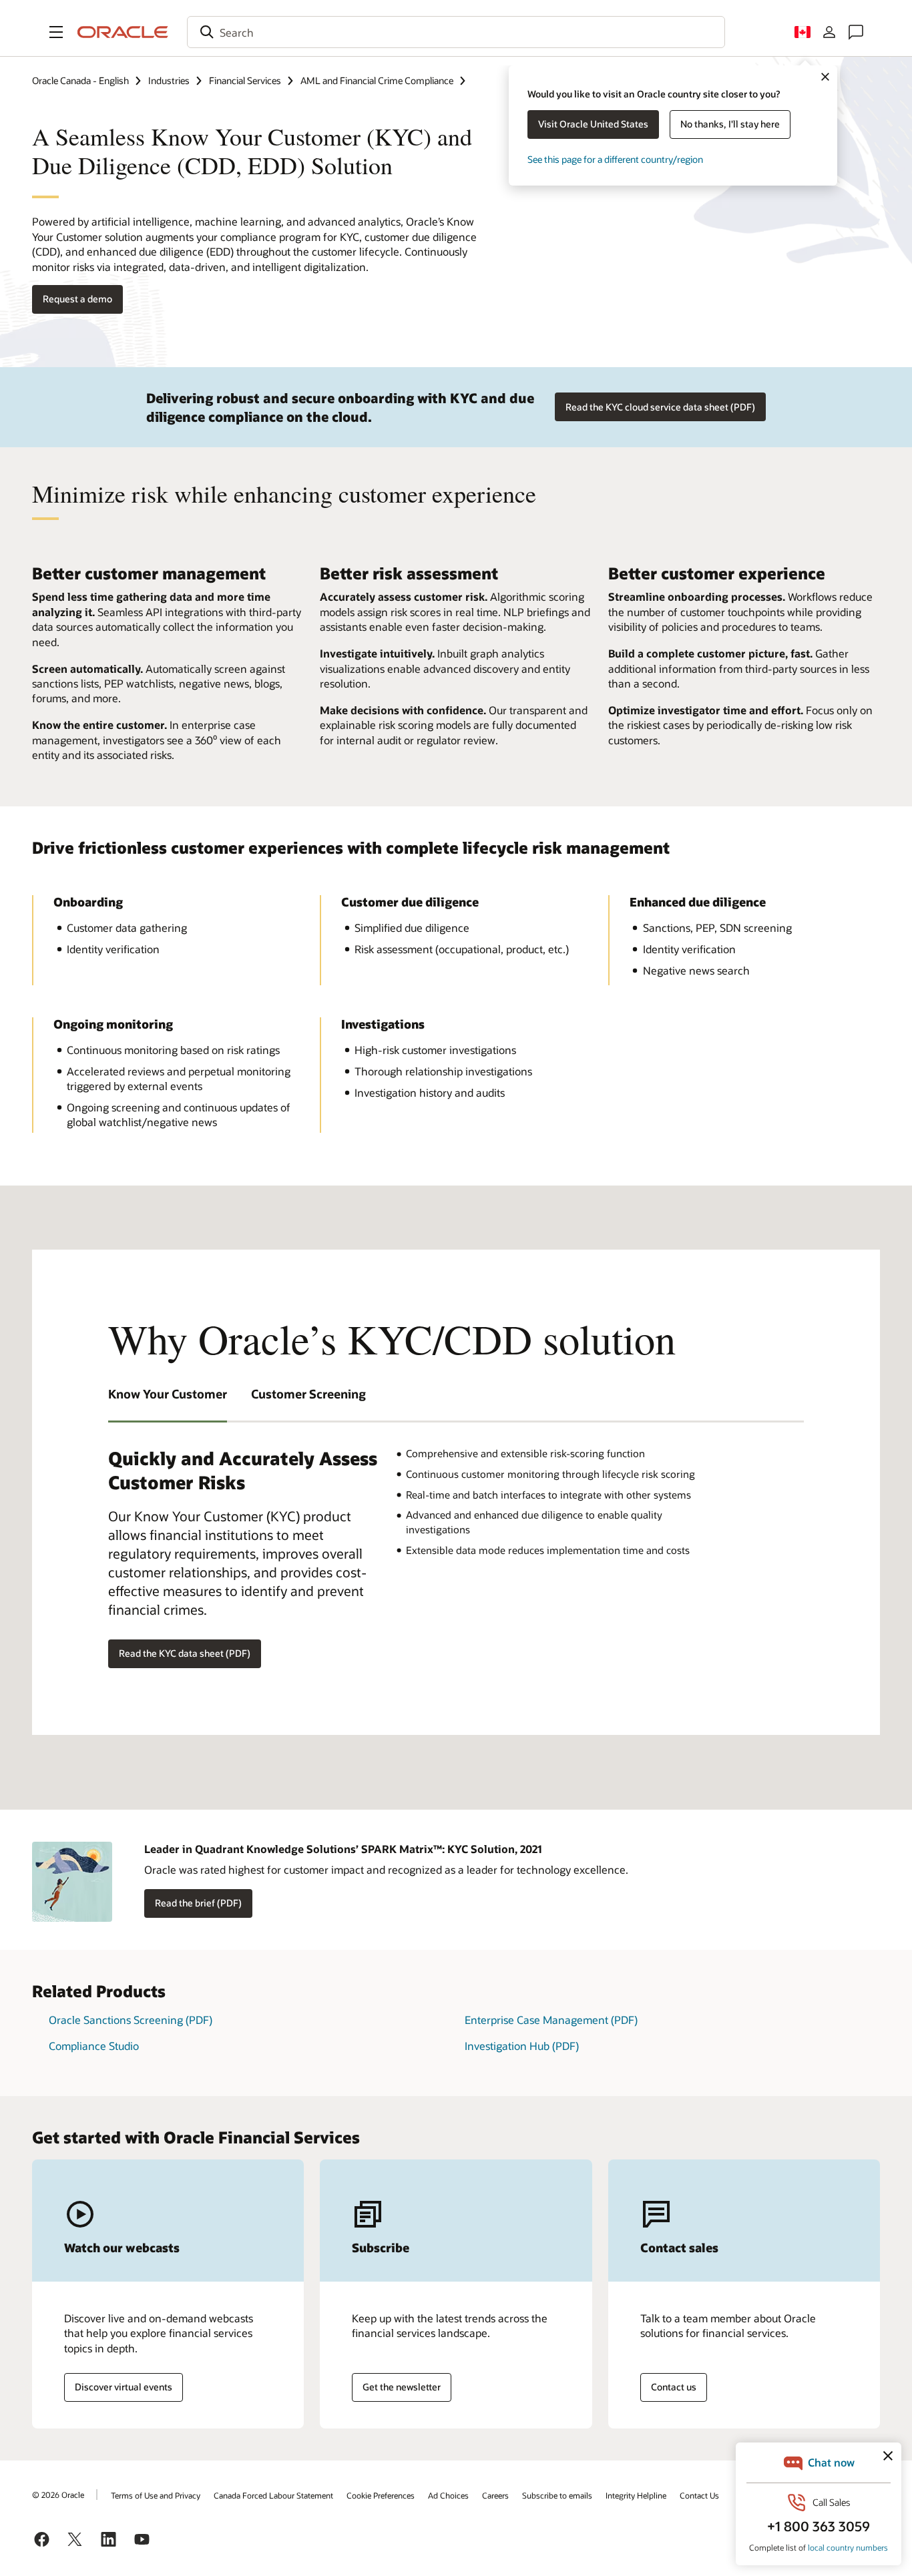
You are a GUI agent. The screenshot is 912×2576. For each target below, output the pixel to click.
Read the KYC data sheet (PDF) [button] (185, 1653)
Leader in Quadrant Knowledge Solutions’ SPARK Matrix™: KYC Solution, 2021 (343, 1849)
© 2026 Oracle (58, 2495)
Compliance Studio (94, 2046)
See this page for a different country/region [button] (615, 159)
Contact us (674, 2387)
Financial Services (245, 80)
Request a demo (77, 299)
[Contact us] (856, 32)
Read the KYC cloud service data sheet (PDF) (660, 407)
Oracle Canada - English (80, 80)
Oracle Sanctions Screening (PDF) (131, 2020)
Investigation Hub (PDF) (522, 2046)
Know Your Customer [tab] (168, 1394)
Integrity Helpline (636, 2495)
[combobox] (456, 32)
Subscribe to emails (557, 2495)
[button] (56, 32)
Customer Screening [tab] (308, 1394)
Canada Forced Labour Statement (273, 2495)
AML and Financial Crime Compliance (377, 80)
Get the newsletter (402, 2387)
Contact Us (699, 2495)
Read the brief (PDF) (198, 1903)
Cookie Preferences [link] (381, 2495)
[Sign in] (829, 32)
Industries (169, 80)
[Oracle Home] (123, 32)
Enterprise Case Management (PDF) (551, 2020)
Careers (495, 2495)
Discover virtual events (124, 2387)
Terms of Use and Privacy (156, 2495)
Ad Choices (448, 2495)
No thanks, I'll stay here (730, 124)
